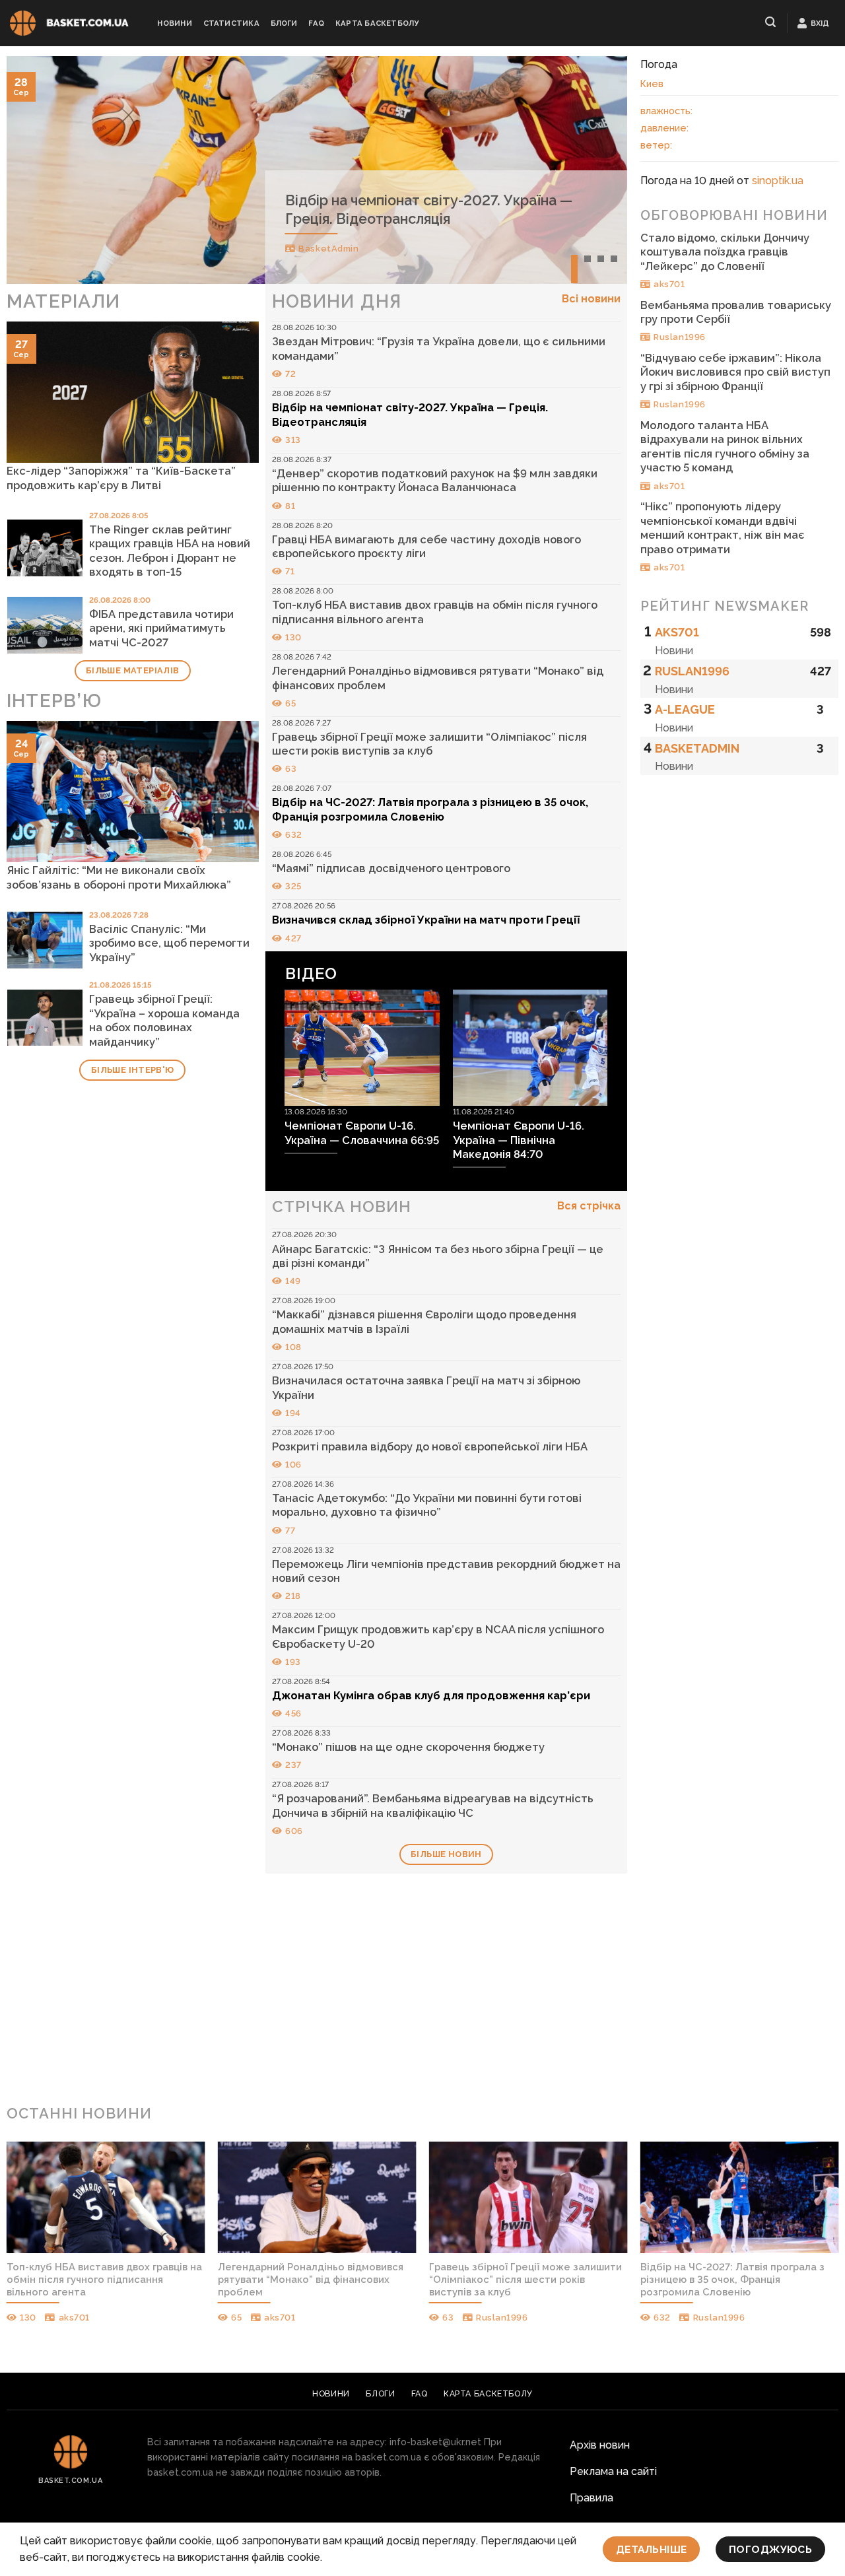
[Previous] (36, 170)
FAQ (316, 23)
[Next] (598, 170)
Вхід (820, 23)
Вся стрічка (589, 1206)
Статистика (231, 23)
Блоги (284, 23)
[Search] (771, 22)
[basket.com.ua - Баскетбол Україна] (69, 23)
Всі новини (591, 299)
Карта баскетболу (377, 23)
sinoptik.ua (778, 181)
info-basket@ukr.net (435, 2442)
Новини (174, 23)
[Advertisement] (422, 1988)
